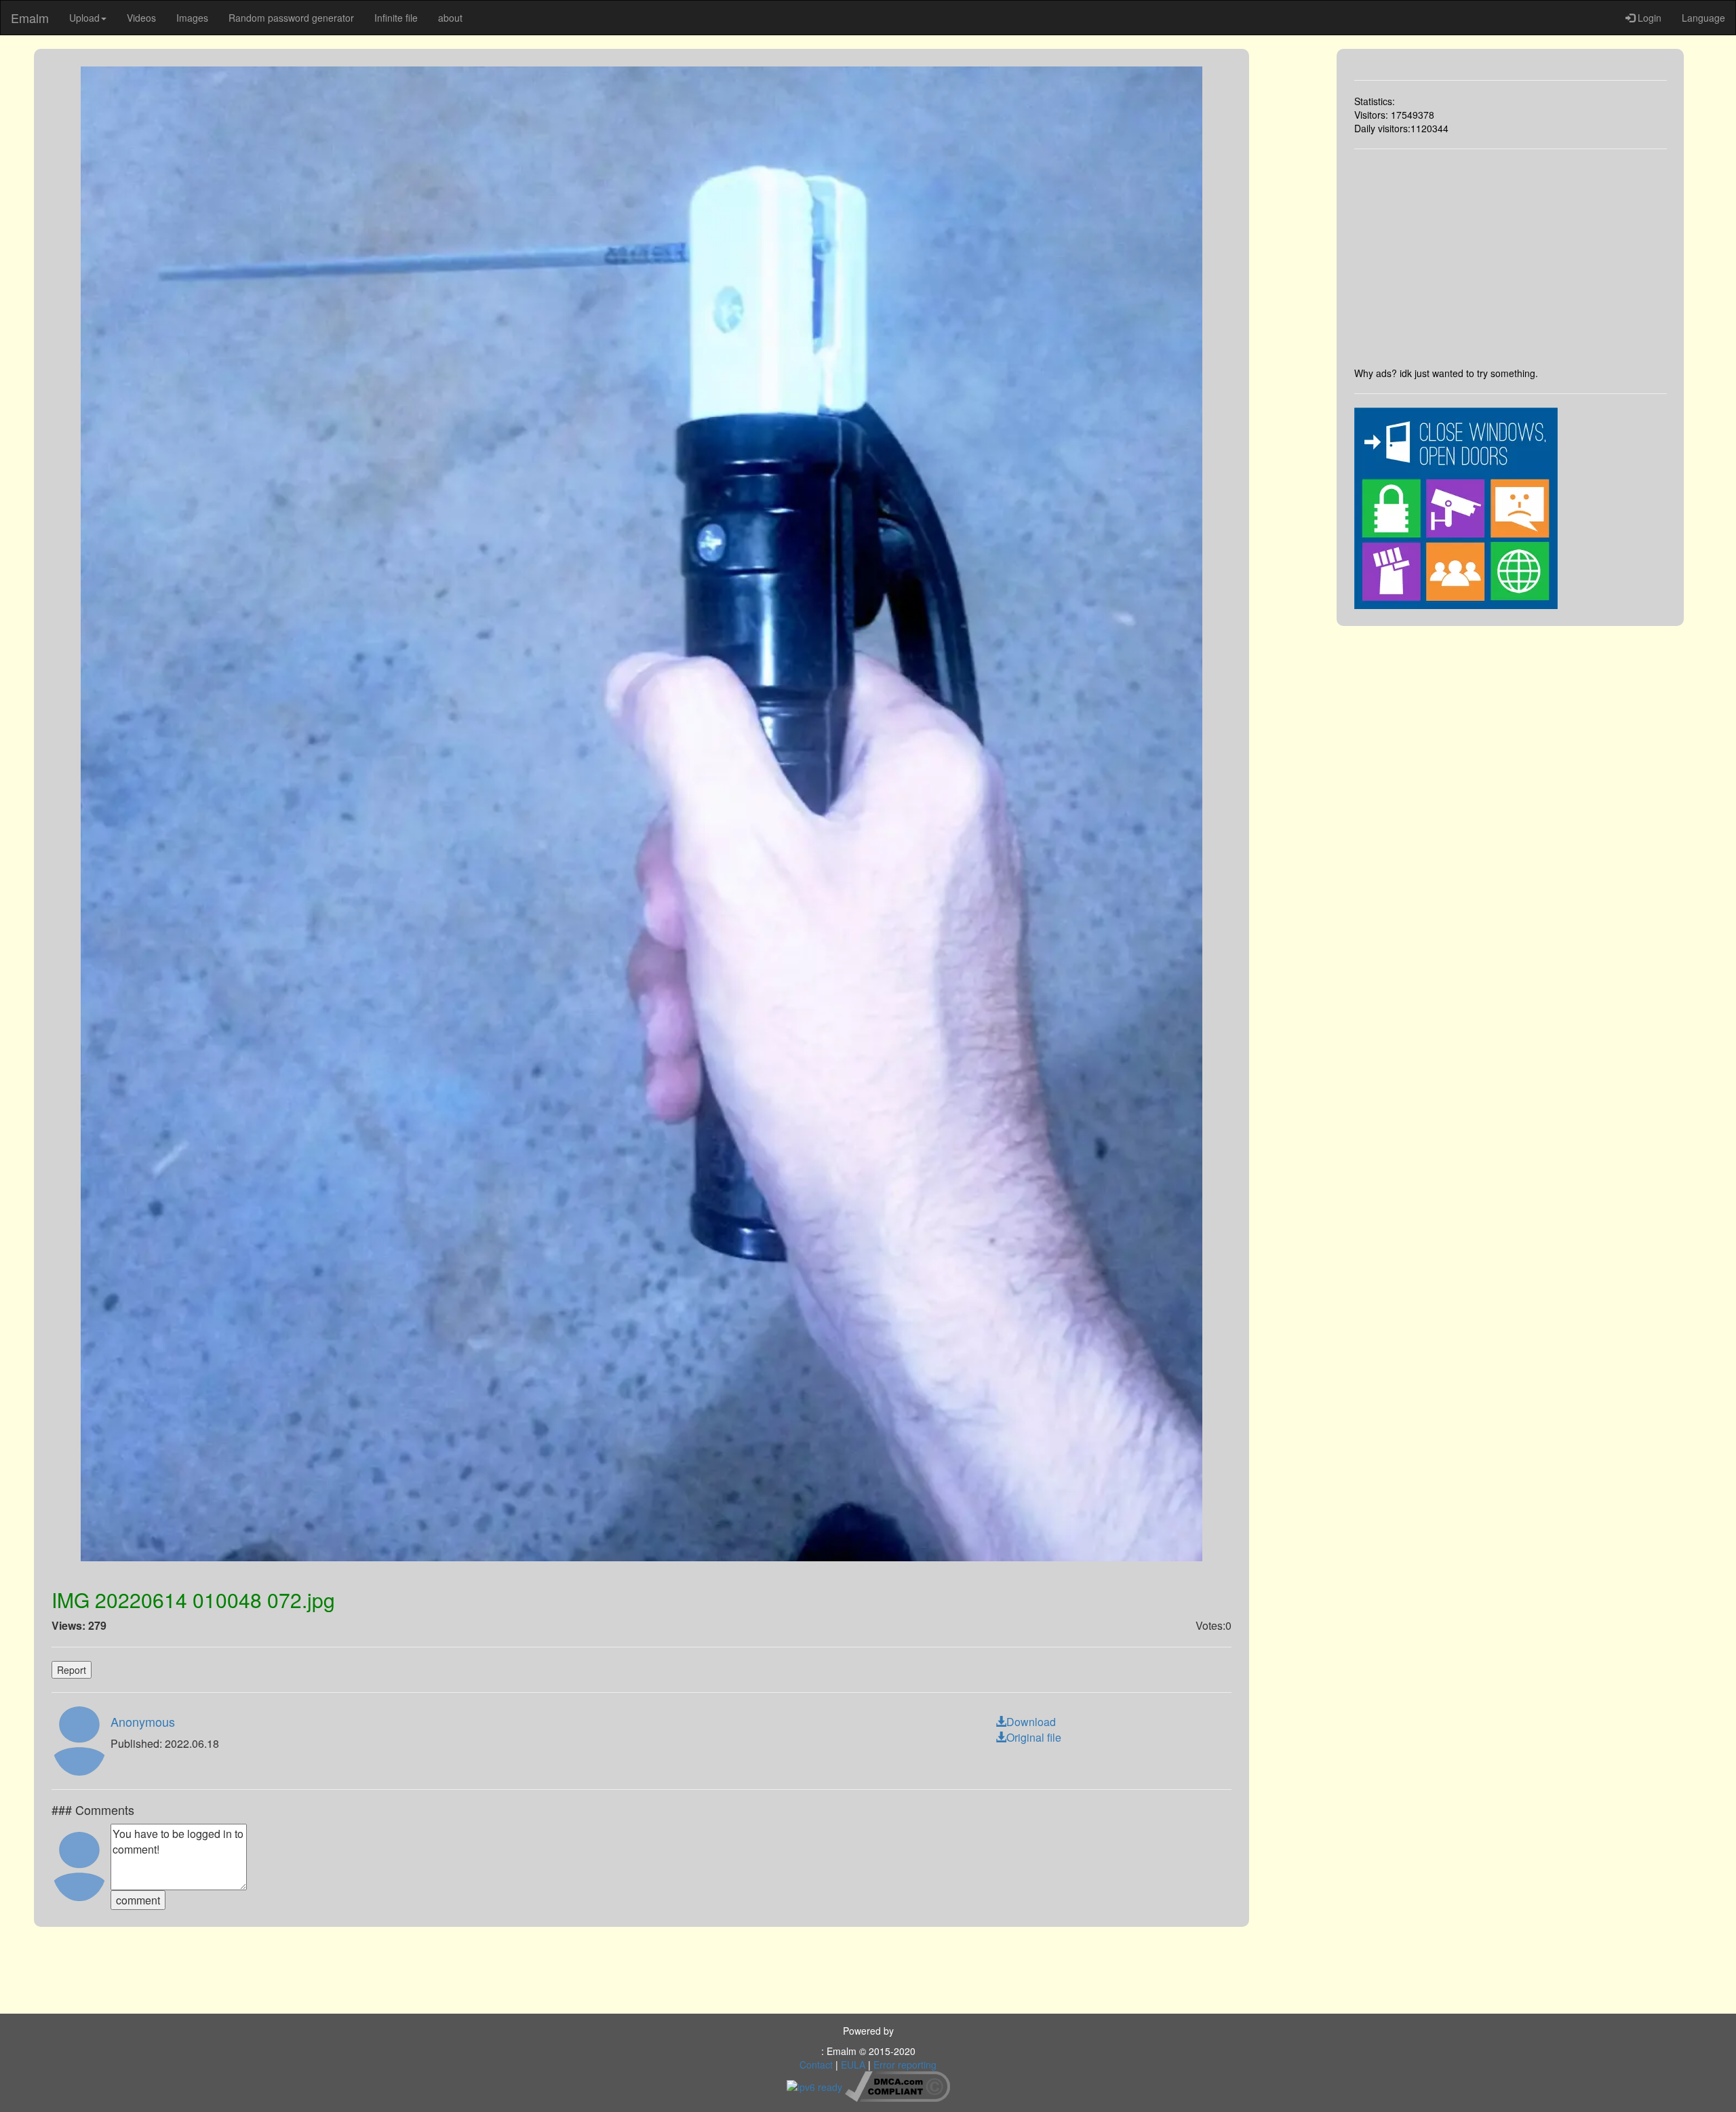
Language (1703, 18)
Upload (84, 18)
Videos (141, 18)
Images (192, 18)
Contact (816, 2065)
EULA (853, 2065)
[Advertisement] (1511, 258)
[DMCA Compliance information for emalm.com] (897, 2085)
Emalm (30, 18)
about (450, 18)
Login (1648, 18)
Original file (1034, 1737)
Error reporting (905, 2065)
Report (72, 1670)
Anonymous (143, 1721)
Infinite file (396, 18)
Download (1031, 1722)
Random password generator (291, 18)
